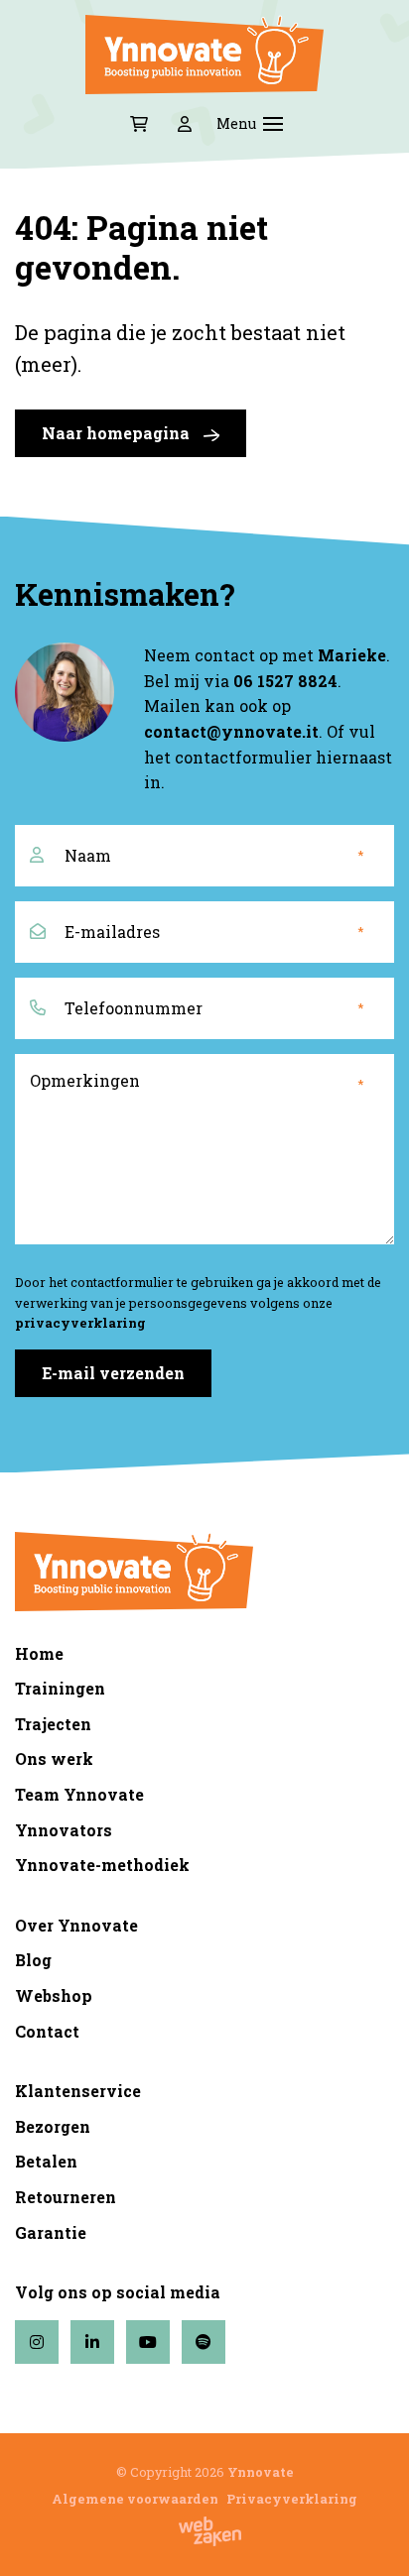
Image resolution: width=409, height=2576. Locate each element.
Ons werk (54, 1758)
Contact (47, 2031)
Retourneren (66, 2197)
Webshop (54, 1995)
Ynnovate (261, 2472)
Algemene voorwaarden (135, 2499)
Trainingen (60, 1688)
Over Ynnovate (76, 1925)
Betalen (46, 2161)
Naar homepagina (118, 433)
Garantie (51, 2232)
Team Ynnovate (79, 1794)
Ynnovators (64, 1830)
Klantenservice (78, 2091)
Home (39, 1653)
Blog (33, 1960)
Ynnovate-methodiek (102, 1865)
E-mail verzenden (113, 1373)
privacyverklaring (80, 1323)
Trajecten (53, 1724)
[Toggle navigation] (273, 124)
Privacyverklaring (292, 2499)
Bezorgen (53, 2126)
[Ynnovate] (204, 55)
